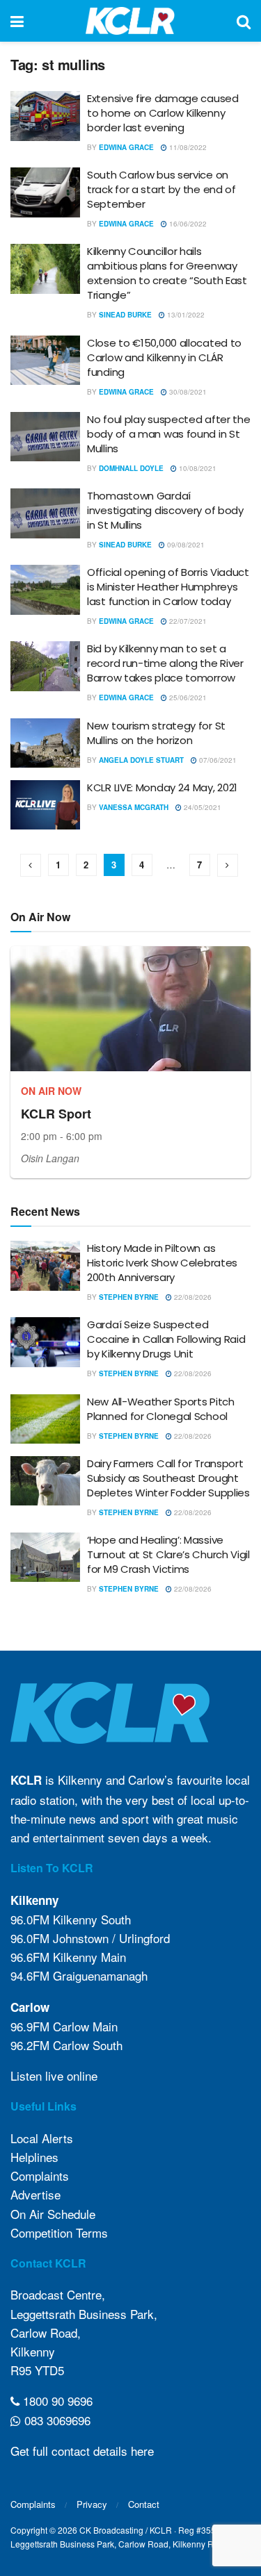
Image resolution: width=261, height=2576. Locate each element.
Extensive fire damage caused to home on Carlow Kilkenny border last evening (163, 113)
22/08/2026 (192, 1297)
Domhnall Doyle (131, 468)
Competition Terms (59, 2232)
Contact (144, 2504)
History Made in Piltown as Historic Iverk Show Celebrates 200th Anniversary (162, 1263)
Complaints (40, 2175)
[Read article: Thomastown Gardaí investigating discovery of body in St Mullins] (45, 513)
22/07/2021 (187, 621)
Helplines (34, 2157)
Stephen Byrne (129, 1297)
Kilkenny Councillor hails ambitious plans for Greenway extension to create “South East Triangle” (167, 273)
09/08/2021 (185, 545)
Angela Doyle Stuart (141, 760)
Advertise (35, 2194)
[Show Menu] (17, 21)
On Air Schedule (53, 2214)
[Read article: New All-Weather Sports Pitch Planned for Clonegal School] (45, 1419)
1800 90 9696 (56, 2401)
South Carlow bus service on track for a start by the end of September (161, 189)
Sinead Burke (125, 315)
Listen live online (54, 2075)
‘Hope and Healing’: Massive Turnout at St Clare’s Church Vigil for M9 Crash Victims (168, 1554)
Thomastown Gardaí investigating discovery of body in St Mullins (165, 510)
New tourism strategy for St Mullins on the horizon (156, 733)
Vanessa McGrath (134, 807)
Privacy (92, 2504)
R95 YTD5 (37, 2370)
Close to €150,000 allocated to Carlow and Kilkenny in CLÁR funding (164, 357)
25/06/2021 (187, 697)
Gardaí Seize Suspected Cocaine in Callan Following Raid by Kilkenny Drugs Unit (166, 1339)
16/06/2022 (187, 224)
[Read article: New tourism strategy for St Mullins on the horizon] (45, 743)
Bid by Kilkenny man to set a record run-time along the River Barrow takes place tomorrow (165, 663)
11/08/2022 (187, 147)
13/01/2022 (185, 315)
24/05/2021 (201, 807)
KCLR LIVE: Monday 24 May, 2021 (162, 787)
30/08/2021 (187, 392)
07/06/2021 (217, 760)
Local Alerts (42, 2138)
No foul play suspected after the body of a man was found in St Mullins (168, 434)
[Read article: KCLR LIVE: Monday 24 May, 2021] (45, 805)
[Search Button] (244, 21)
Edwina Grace (126, 147)
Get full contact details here (82, 2451)
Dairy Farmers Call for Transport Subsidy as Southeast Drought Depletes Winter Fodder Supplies (168, 1478)
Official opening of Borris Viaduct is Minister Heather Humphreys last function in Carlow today (168, 587)
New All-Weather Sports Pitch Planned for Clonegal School (161, 1409)
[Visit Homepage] (130, 21)
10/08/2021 (197, 468)
